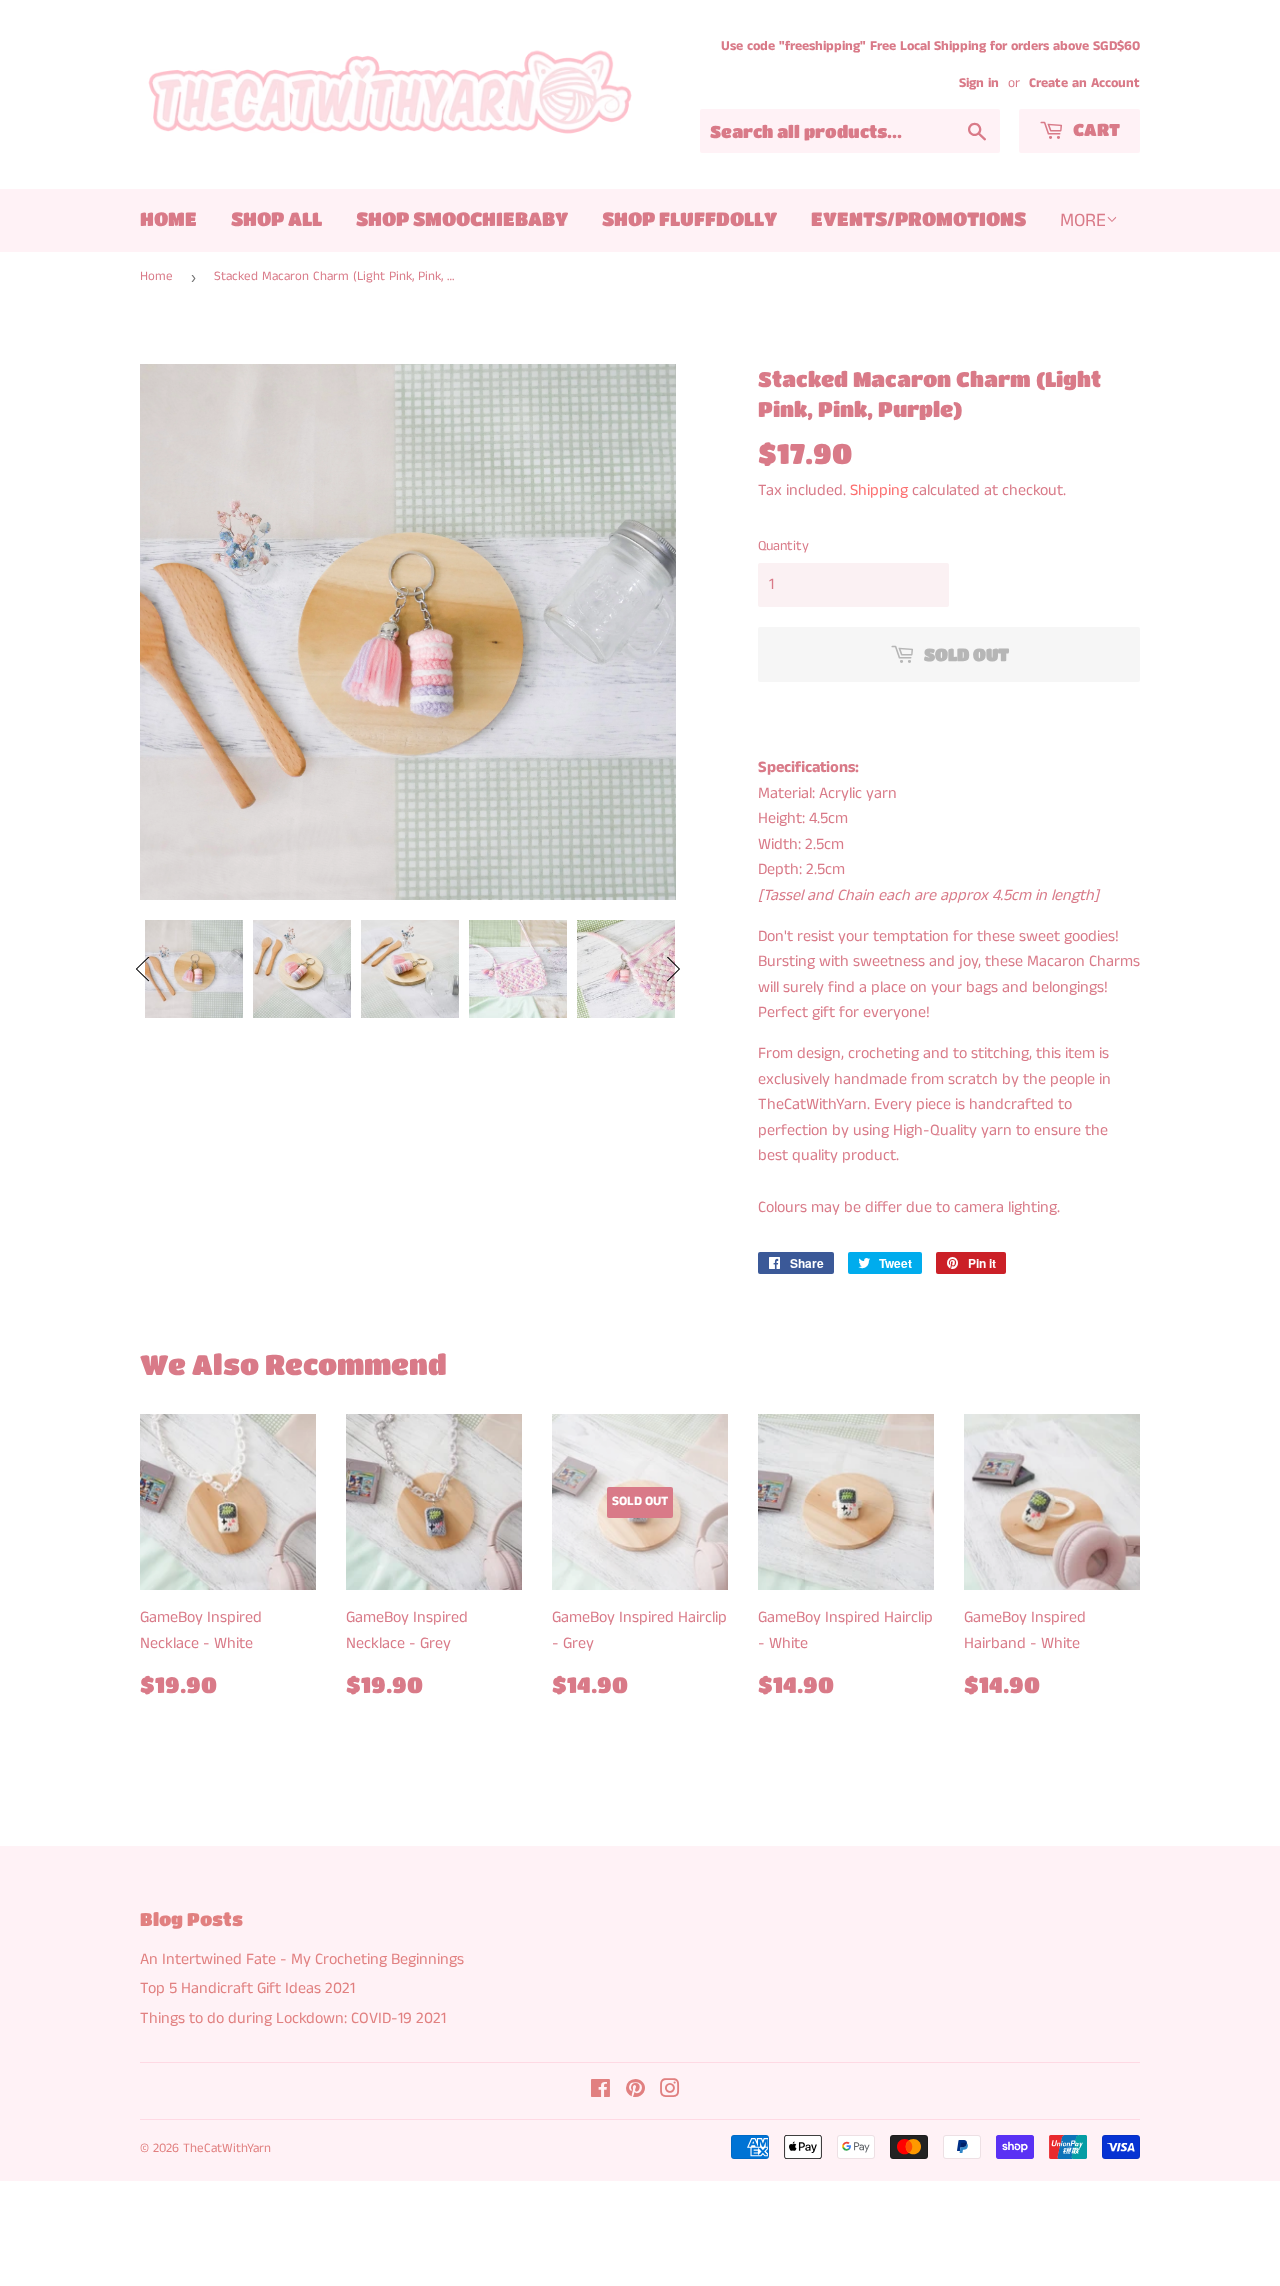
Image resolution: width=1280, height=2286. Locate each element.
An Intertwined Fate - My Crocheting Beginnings (302, 1959)
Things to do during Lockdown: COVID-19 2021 (293, 2018)
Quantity (783, 546)
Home (168, 218)
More (1083, 220)
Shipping (879, 490)
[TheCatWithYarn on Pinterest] (635, 2091)
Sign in (979, 83)
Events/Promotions (918, 218)
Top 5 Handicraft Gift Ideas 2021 (247, 1988)
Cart (1094, 129)
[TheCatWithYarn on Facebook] (600, 2091)
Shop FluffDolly (689, 218)
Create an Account (1084, 83)
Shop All (276, 218)
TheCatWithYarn (227, 2148)
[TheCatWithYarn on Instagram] (670, 2091)
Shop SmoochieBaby (462, 218)
